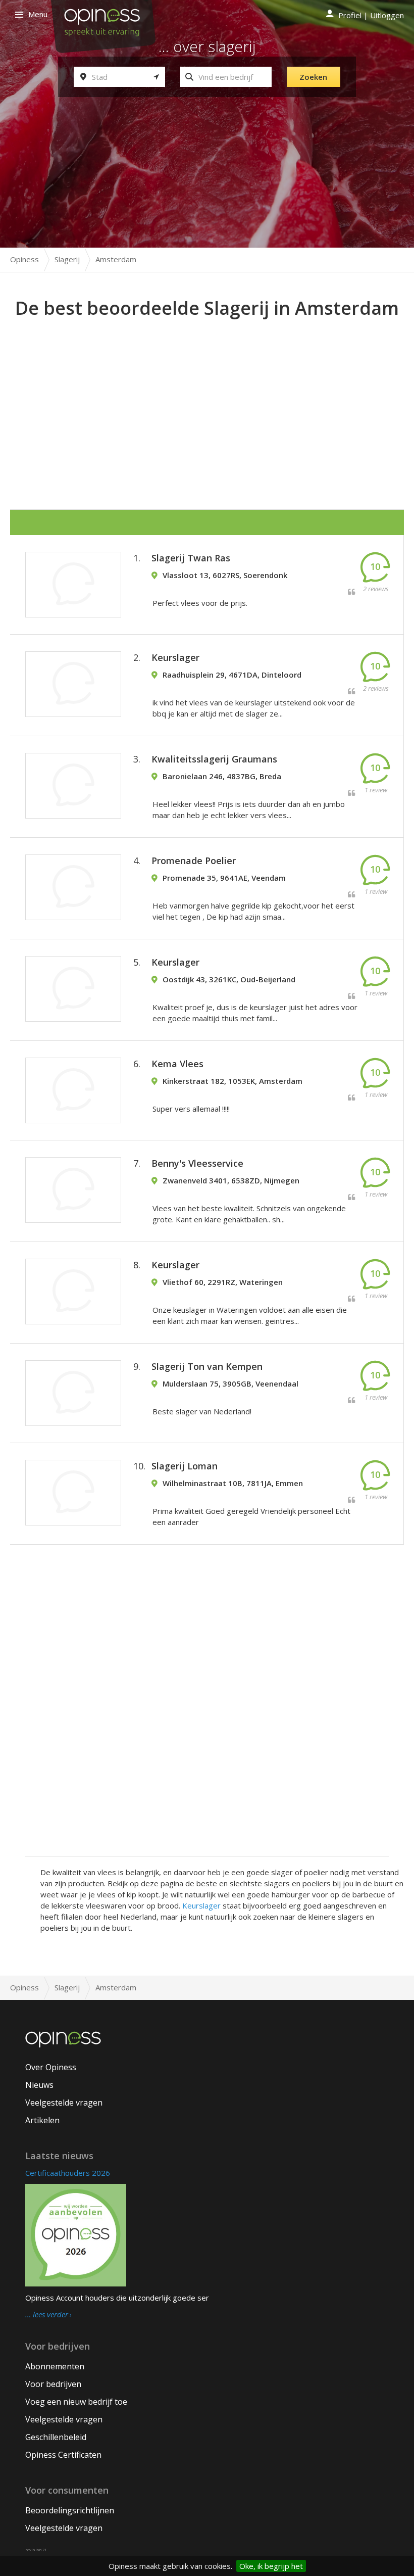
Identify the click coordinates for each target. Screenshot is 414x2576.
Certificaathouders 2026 (68, 2173)
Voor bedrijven (53, 2384)
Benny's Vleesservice (197, 1163)
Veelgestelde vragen (64, 2103)
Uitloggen (387, 15)
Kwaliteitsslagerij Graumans (214, 759)
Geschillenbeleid (56, 2437)
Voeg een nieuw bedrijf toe (76, 2402)
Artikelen (42, 2120)
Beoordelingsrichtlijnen (70, 2510)
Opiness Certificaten (63, 2455)
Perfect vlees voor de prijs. (200, 603)
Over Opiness (51, 2067)
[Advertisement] (212, 397)
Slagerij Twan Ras (191, 558)
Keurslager (175, 657)
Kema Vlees (177, 1064)
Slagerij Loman (185, 1466)
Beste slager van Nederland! (202, 1411)
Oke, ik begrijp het (271, 2566)
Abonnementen (55, 2366)
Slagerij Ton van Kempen (207, 1366)
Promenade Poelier (194, 861)
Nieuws (39, 2085)
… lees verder (47, 2315)
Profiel (350, 15)
